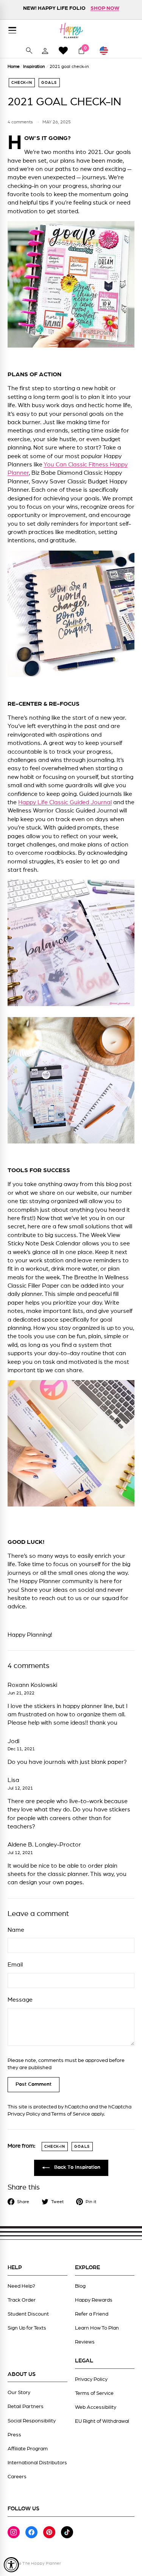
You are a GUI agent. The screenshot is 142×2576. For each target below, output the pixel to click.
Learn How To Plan (97, 2328)
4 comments (21, 122)
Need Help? (21, 2286)
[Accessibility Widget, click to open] (11, 2565)
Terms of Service (71, 2114)
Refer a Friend (92, 2314)
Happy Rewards (94, 2300)
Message (20, 2000)
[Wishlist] (63, 50)
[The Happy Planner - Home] (71, 30)
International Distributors (37, 2463)
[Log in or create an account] (45, 51)
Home (14, 66)
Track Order (22, 2300)
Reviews (85, 2342)
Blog (80, 2286)
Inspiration (34, 66)
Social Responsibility (32, 2421)
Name (16, 1930)
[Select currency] (107, 51)
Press (14, 2435)
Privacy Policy (24, 2114)
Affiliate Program (28, 2449)
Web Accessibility (96, 2407)
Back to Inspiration (76, 2168)
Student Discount (28, 2314)
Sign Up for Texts (27, 2328)
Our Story (19, 2393)
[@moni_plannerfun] (71, 1004)
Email (15, 1965)
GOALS (49, 83)
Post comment (34, 2084)
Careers (17, 2477)
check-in (22, 83)
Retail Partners (26, 2407)
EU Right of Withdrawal (102, 2421)
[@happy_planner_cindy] (71, 346)
